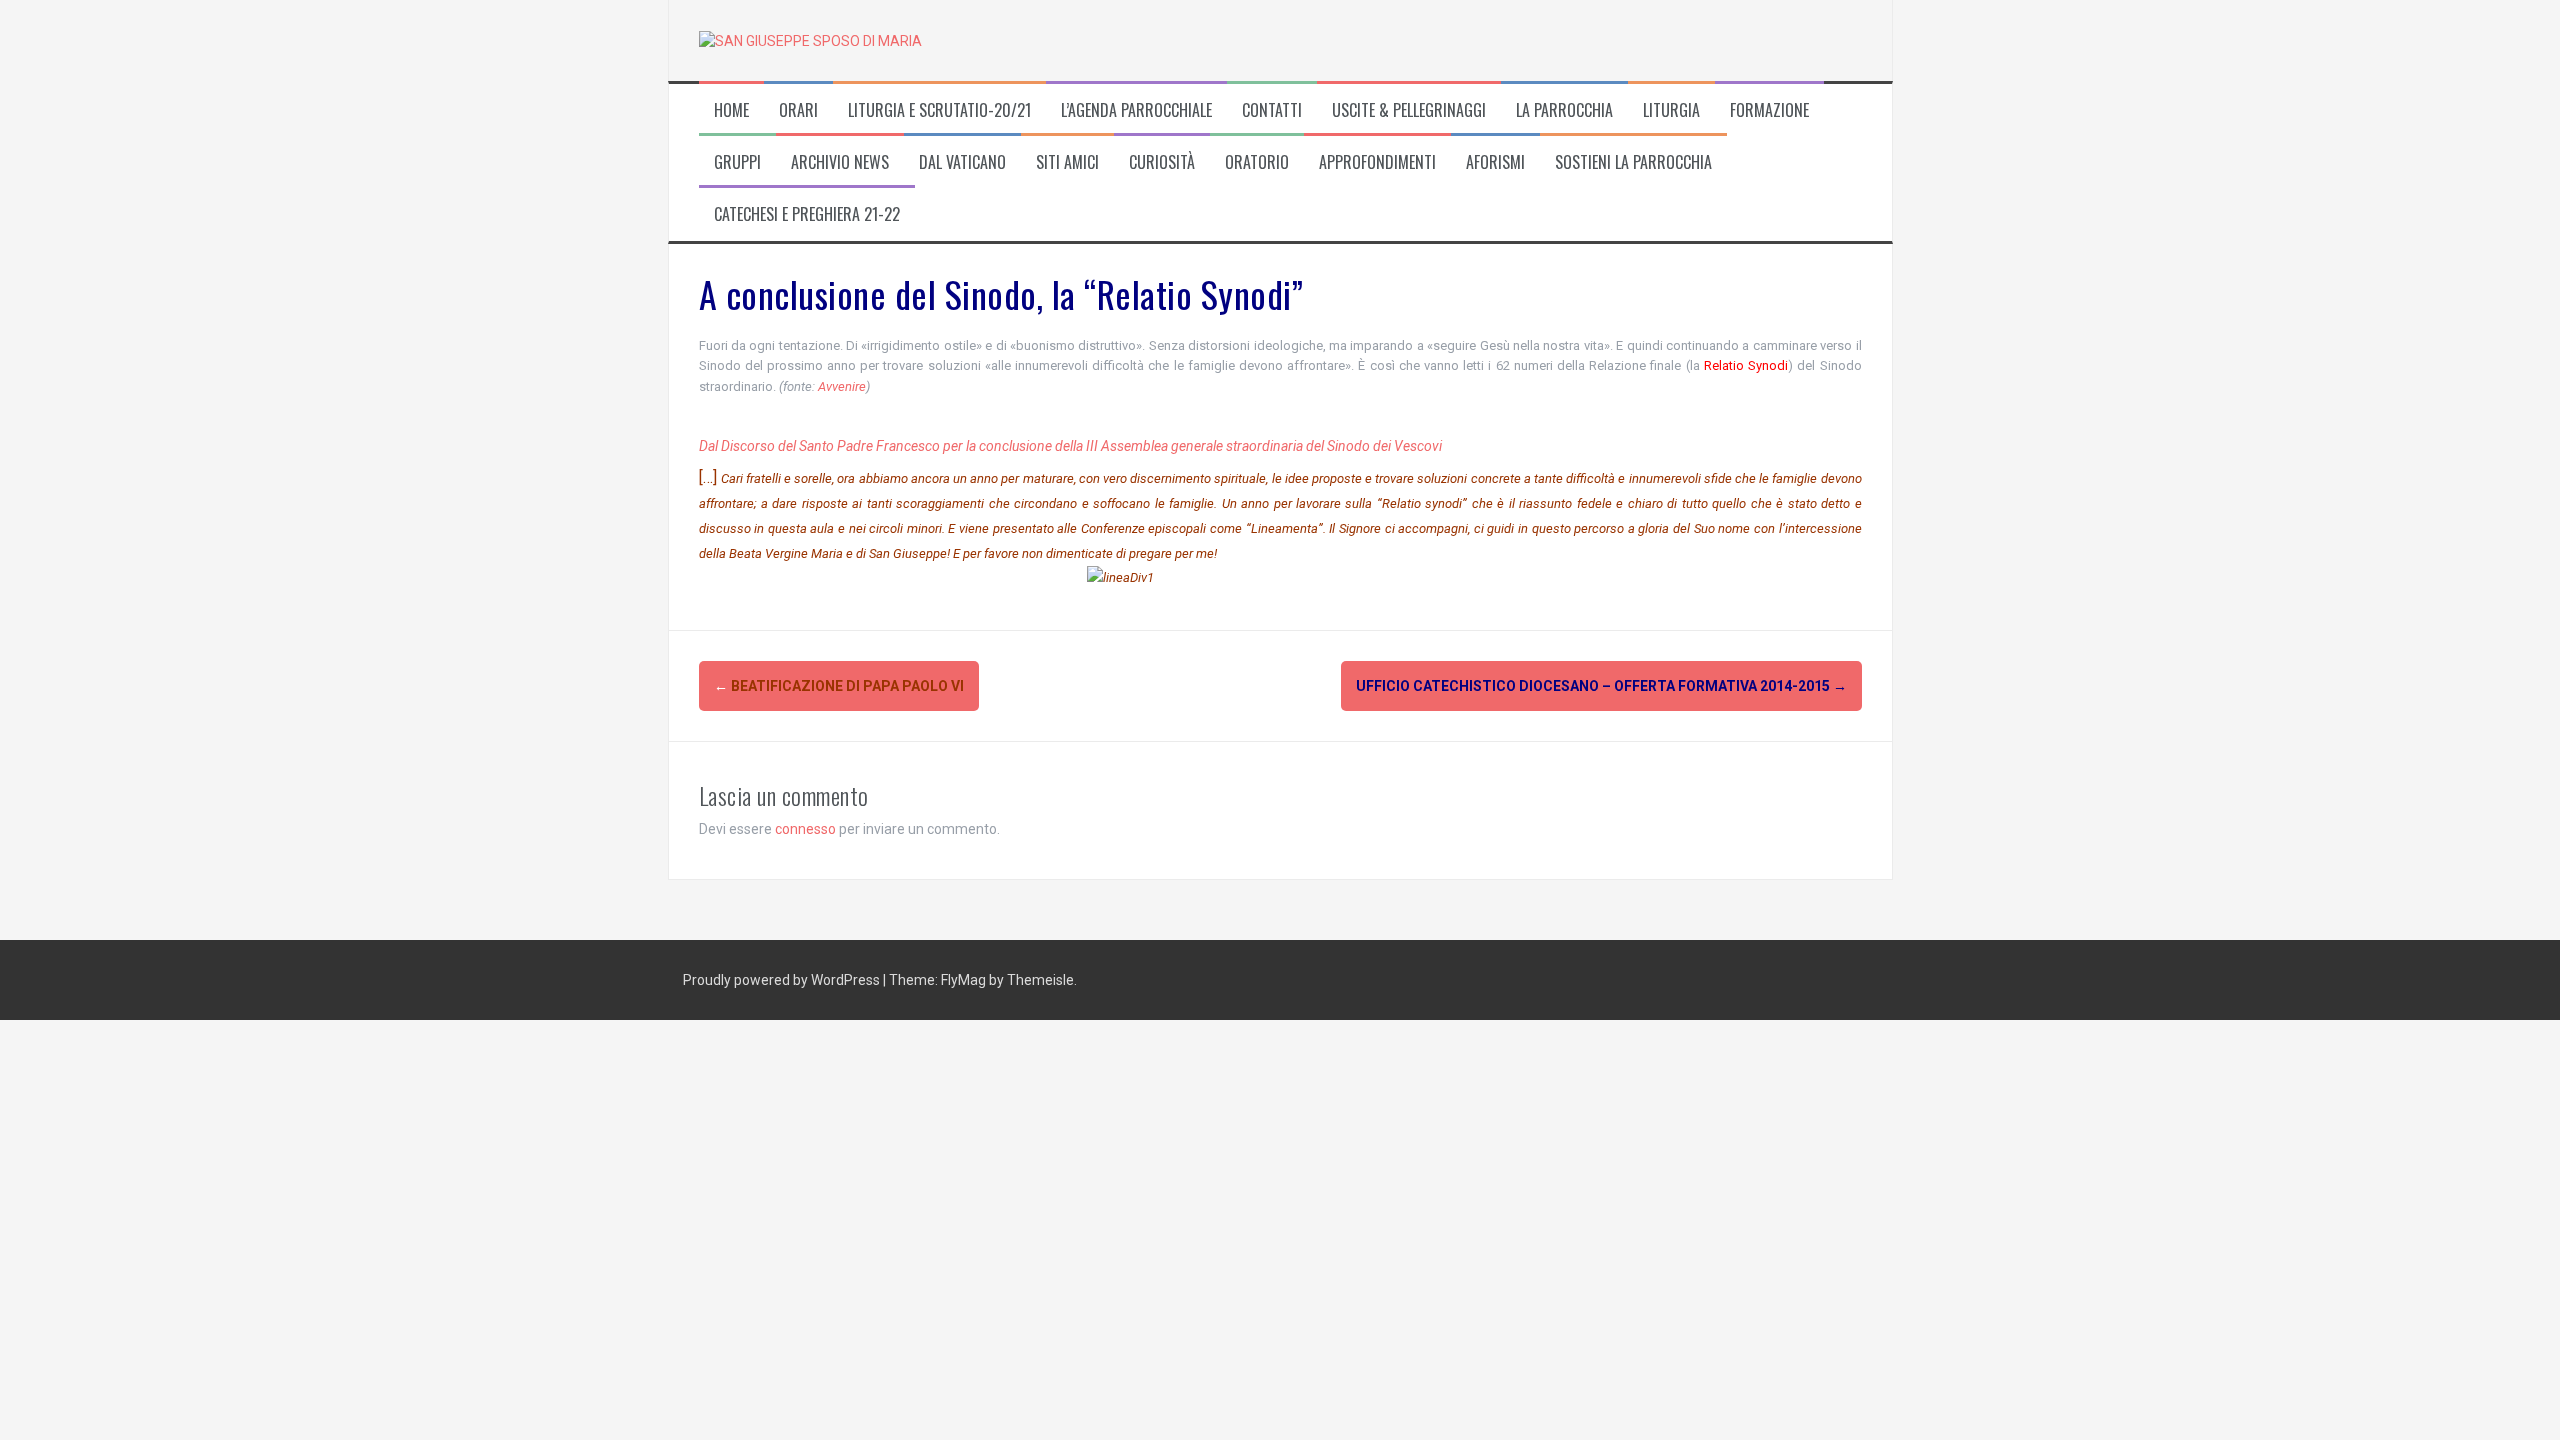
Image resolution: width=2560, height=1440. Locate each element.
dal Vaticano (962, 162)
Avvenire (842, 386)
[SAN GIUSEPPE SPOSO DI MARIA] (810, 40)
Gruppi (737, 162)
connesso (805, 829)
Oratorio (1257, 162)
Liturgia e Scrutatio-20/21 (939, 110)
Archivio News (840, 162)
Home (731, 110)
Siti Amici (1067, 162)
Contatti (1272, 110)
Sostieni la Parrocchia (1633, 162)
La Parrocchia (1564, 110)
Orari (798, 110)
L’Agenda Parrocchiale (1136, 110)
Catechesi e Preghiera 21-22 (807, 214)
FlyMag (963, 980)
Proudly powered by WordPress (783, 980)
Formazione (1769, 110)
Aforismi (1495, 162)
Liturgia (1671, 110)
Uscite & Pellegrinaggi (1409, 110)
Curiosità (1162, 162)
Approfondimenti (1377, 162)
